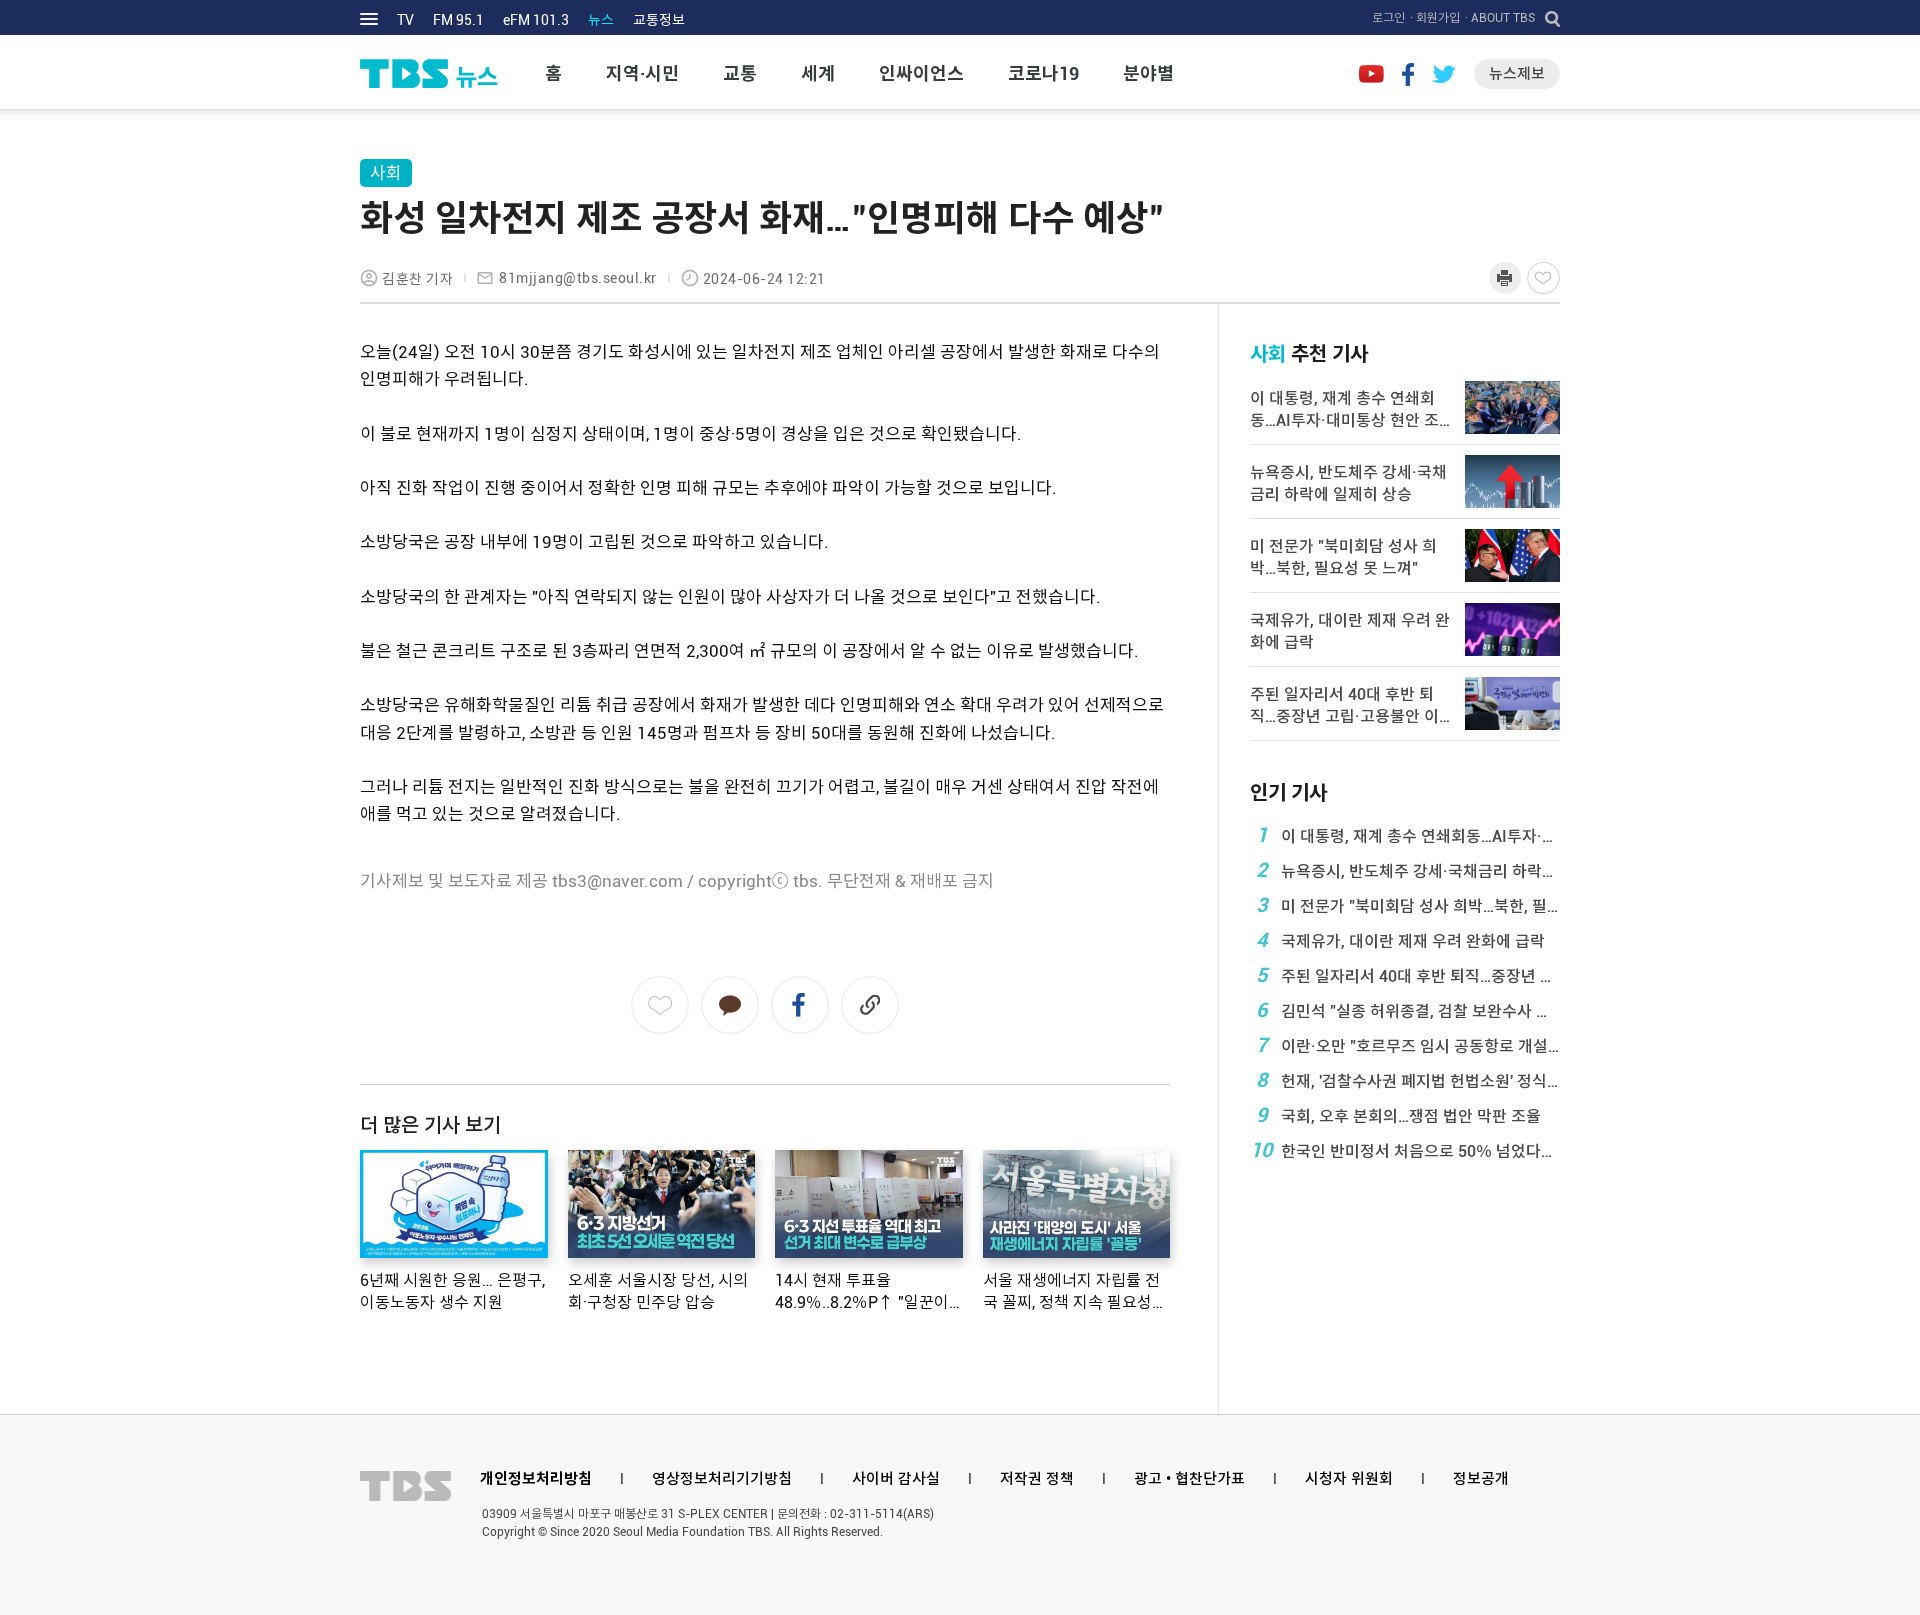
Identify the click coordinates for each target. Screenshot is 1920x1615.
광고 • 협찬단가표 (1189, 1479)
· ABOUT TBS (1500, 18)
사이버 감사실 (896, 1479)
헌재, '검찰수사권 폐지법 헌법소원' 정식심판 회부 (1408, 1080)
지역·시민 (642, 73)
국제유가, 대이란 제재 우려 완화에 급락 (1401, 940)
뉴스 (601, 20)
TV (405, 20)
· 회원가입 (1435, 18)
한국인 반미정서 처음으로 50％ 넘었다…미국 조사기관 (1405, 1150)
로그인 (1388, 18)
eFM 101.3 (536, 20)
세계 (818, 73)
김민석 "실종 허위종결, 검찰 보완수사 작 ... (1408, 1010)
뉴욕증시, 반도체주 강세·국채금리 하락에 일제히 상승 (1408, 870)
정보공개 (1481, 1479)
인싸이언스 (921, 73)
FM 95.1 (458, 20)
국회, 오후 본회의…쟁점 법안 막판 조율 (1399, 1115)
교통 (740, 73)
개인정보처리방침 (536, 1479)
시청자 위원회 (1349, 1479)
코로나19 (1043, 73)
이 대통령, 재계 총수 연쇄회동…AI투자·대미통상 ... (1408, 835)
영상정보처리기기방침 (722, 1479)
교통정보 (659, 20)
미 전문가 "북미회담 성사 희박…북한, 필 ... (1408, 905)
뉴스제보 (1517, 74)
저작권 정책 (1037, 1479)
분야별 (1148, 73)
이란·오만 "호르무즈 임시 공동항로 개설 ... (1408, 1045)
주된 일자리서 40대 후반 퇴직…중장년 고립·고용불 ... (1408, 975)
